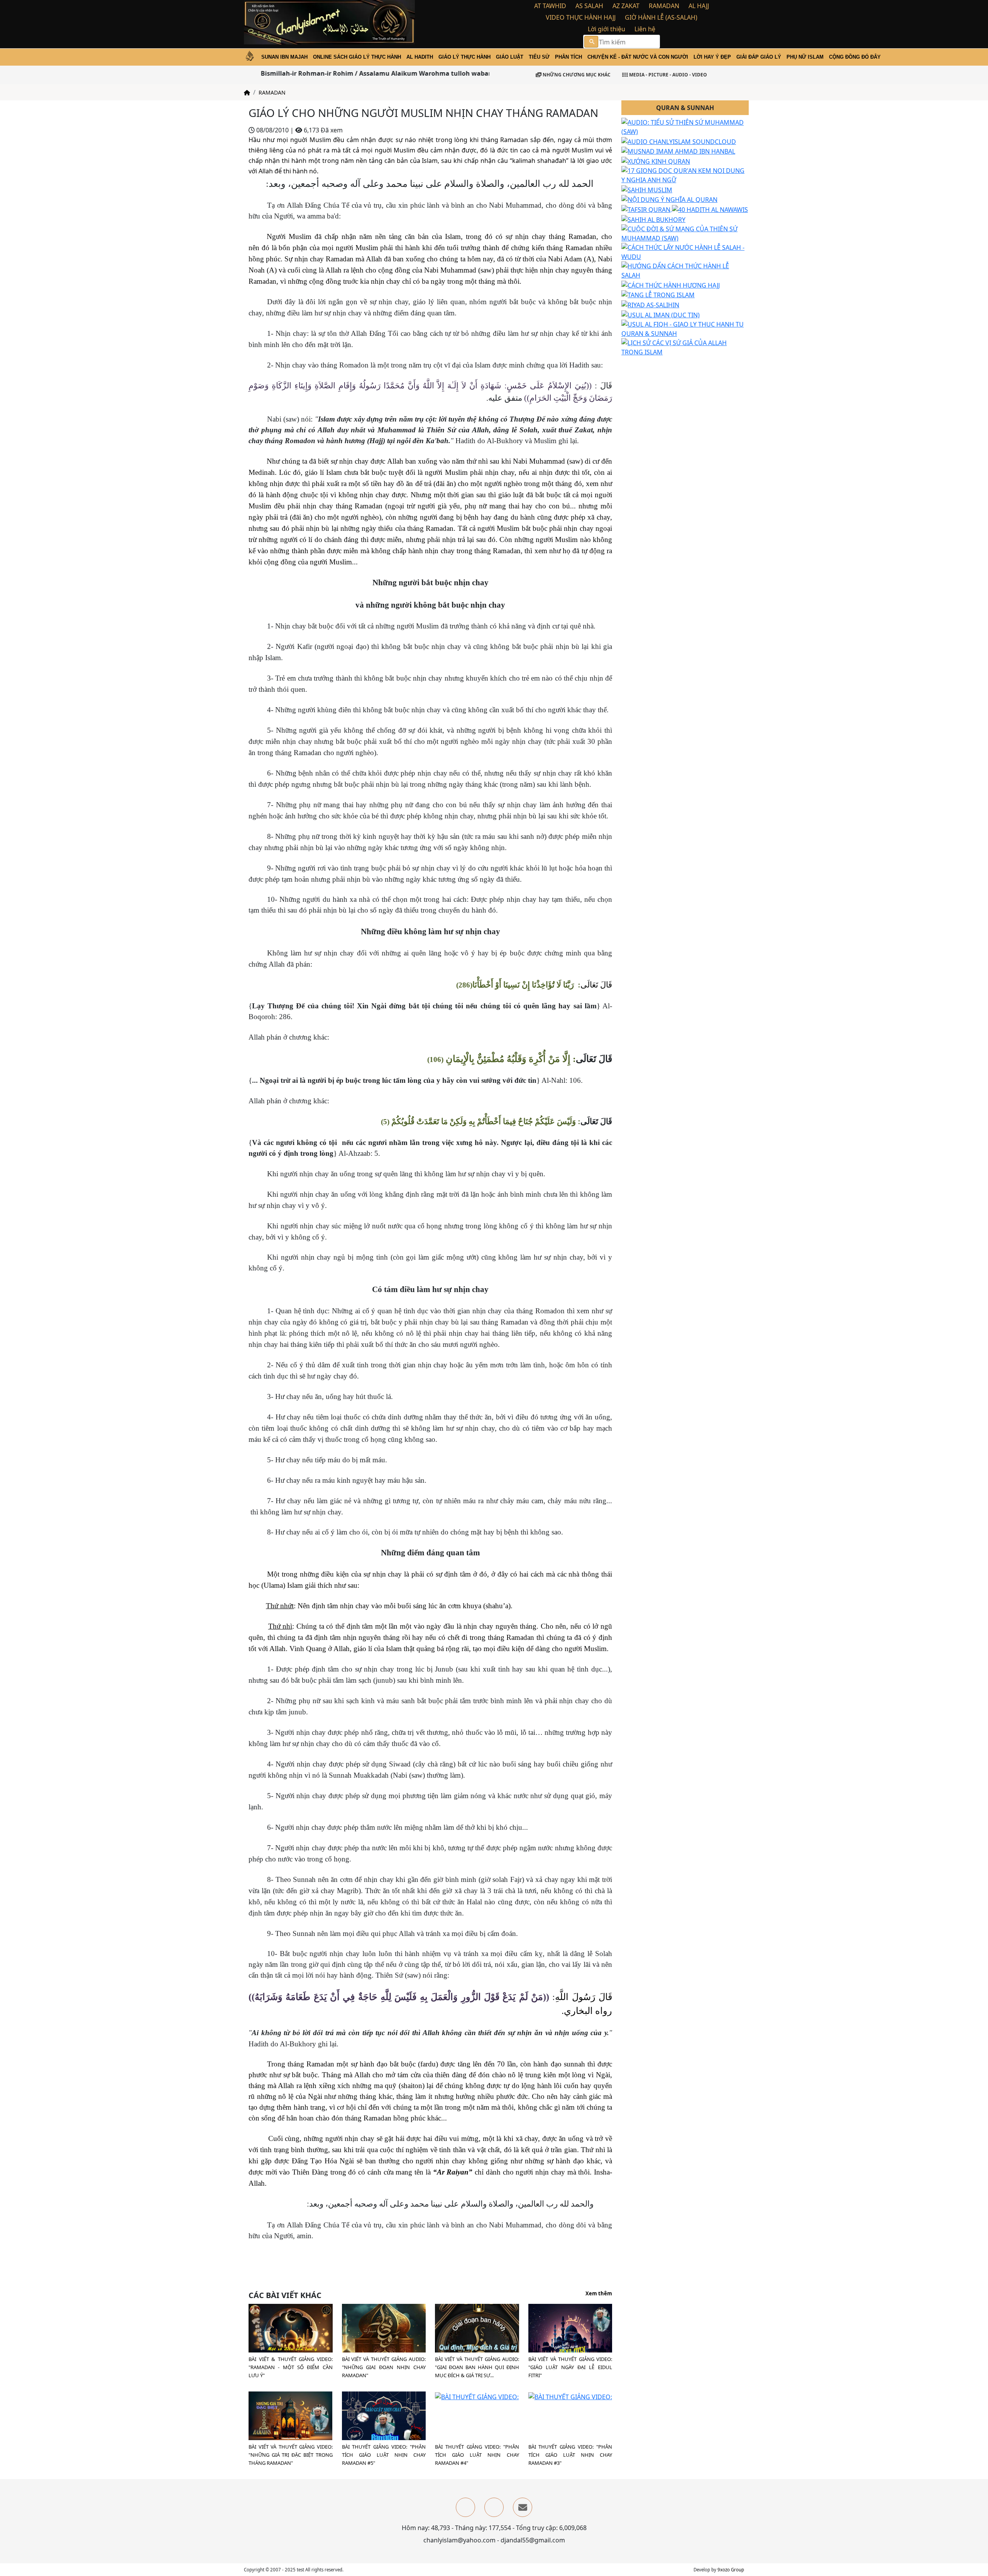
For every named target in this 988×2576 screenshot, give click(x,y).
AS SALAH (589, 6)
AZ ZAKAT (626, 6)
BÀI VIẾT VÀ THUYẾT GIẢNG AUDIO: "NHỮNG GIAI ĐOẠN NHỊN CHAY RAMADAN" (384, 2367)
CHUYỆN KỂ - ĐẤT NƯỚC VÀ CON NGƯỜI (638, 57)
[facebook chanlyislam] (465, 2507)
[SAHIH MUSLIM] (647, 189)
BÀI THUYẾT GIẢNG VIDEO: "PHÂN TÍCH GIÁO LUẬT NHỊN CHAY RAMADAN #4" (477, 2455)
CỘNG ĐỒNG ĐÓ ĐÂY (855, 57)
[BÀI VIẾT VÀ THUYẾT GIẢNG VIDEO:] (570, 2331)
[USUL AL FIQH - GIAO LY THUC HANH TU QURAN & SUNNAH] (685, 328)
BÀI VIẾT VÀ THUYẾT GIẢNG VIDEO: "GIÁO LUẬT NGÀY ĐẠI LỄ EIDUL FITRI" (570, 2367)
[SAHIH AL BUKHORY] (653, 219)
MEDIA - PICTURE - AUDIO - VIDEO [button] (667, 75)
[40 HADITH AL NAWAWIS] (710, 209)
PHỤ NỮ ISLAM (805, 57)
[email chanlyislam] (523, 2507)
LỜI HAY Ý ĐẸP (712, 57)
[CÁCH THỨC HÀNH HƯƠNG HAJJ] (671, 285)
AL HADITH (420, 57)
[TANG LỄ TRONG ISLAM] (658, 295)
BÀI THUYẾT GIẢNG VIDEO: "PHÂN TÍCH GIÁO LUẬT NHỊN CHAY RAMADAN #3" (570, 2455)
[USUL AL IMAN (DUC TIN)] (661, 314)
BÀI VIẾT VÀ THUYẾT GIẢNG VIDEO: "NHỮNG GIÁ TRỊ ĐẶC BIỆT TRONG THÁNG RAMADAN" (291, 2455)
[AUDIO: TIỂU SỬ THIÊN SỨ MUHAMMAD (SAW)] (685, 126)
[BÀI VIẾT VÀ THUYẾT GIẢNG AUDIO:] (477, 2345)
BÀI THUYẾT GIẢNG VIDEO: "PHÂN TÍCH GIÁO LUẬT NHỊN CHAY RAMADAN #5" (384, 2455)
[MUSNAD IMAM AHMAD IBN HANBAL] (678, 151)
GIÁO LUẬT (510, 57)
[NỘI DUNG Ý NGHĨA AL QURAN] (669, 199)
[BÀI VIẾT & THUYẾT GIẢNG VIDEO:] (291, 2329)
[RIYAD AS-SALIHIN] (650, 304)
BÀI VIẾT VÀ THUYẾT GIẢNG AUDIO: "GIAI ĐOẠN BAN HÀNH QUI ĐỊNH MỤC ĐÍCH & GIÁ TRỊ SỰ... (477, 2367)
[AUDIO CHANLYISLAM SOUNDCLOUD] (679, 141)
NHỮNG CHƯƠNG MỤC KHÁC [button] (576, 75)
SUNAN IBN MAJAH (284, 57)
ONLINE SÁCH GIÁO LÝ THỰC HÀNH (357, 57)
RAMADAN (664, 6)
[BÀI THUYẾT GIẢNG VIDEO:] (384, 2417)
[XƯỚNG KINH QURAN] (656, 161)
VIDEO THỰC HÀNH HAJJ (581, 17)
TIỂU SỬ (539, 57)
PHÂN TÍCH (568, 57)
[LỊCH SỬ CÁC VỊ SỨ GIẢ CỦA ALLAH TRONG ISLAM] (685, 347)
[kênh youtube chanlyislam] (494, 2507)
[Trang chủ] (247, 92)
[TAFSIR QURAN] (647, 209)
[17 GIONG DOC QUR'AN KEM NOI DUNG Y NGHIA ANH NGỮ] (685, 174)
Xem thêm (599, 2294)
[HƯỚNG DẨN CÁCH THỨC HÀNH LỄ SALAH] (685, 270)
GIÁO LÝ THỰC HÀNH (464, 57)
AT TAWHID (550, 6)
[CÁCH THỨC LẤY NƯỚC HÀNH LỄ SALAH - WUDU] (685, 251)
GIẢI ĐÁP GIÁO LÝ (759, 57)
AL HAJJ (699, 6)
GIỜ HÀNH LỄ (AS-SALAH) (661, 17)
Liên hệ (645, 29)
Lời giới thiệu (607, 29)
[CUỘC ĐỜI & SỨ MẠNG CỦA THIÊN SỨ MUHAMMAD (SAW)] (685, 233)
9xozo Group (731, 2570)
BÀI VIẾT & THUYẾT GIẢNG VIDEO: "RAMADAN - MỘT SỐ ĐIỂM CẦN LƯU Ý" (291, 2367)
